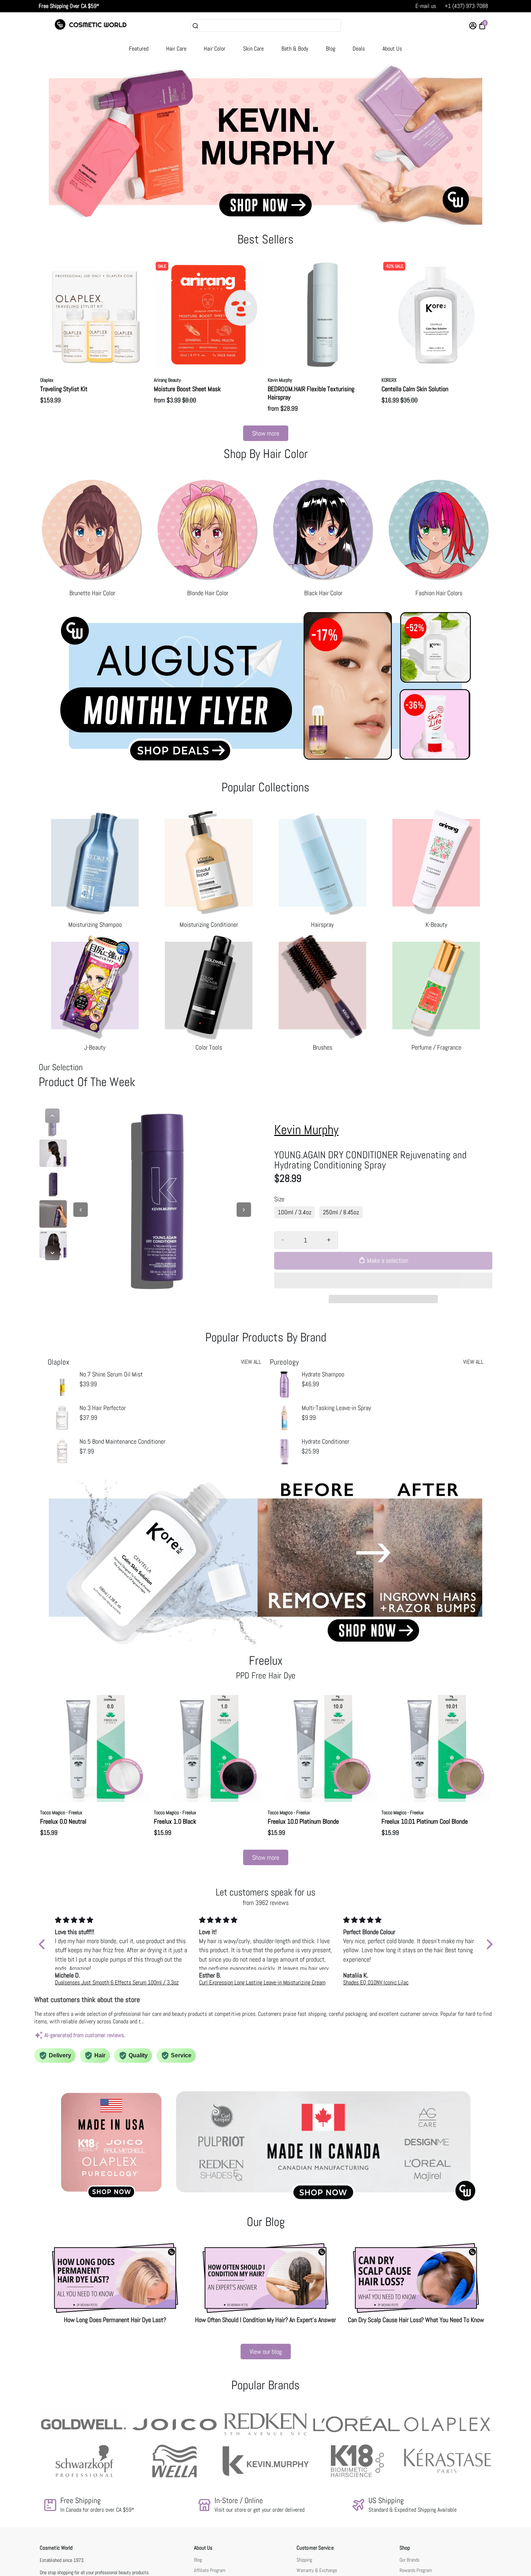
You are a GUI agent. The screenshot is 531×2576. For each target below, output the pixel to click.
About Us (392, 49)
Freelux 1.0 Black (175, 1821)
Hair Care (176, 49)
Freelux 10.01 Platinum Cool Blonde (425, 1821)
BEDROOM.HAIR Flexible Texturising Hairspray (311, 393)
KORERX (389, 380)
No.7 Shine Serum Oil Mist (111, 1374)
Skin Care (253, 49)
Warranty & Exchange (317, 2570)
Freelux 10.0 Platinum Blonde (303, 1821)
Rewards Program (416, 2570)
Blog (331, 49)
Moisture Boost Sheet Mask (187, 389)
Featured (139, 49)
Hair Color (215, 49)
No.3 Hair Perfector (103, 1408)
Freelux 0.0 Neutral (63, 1821)
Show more (266, 433)
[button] (383, 1280)
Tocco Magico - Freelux (61, 1812)
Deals (359, 49)
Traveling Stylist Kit (64, 389)
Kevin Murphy (280, 380)
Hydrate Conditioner (325, 1441)
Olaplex (47, 380)
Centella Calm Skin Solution (415, 389)
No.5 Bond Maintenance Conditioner (122, 1441)
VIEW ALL (251, 1362)
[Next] (52, 1253)
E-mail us (426, 6)
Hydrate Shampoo (323, 1374)
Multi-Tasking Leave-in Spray (336, 1408)
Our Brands (409, 2560)
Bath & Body (295, 49)
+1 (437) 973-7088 (466, 6)
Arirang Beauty (167, 380)
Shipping (304, 2560)
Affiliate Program (210, 2570)
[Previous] (52, 1116)
